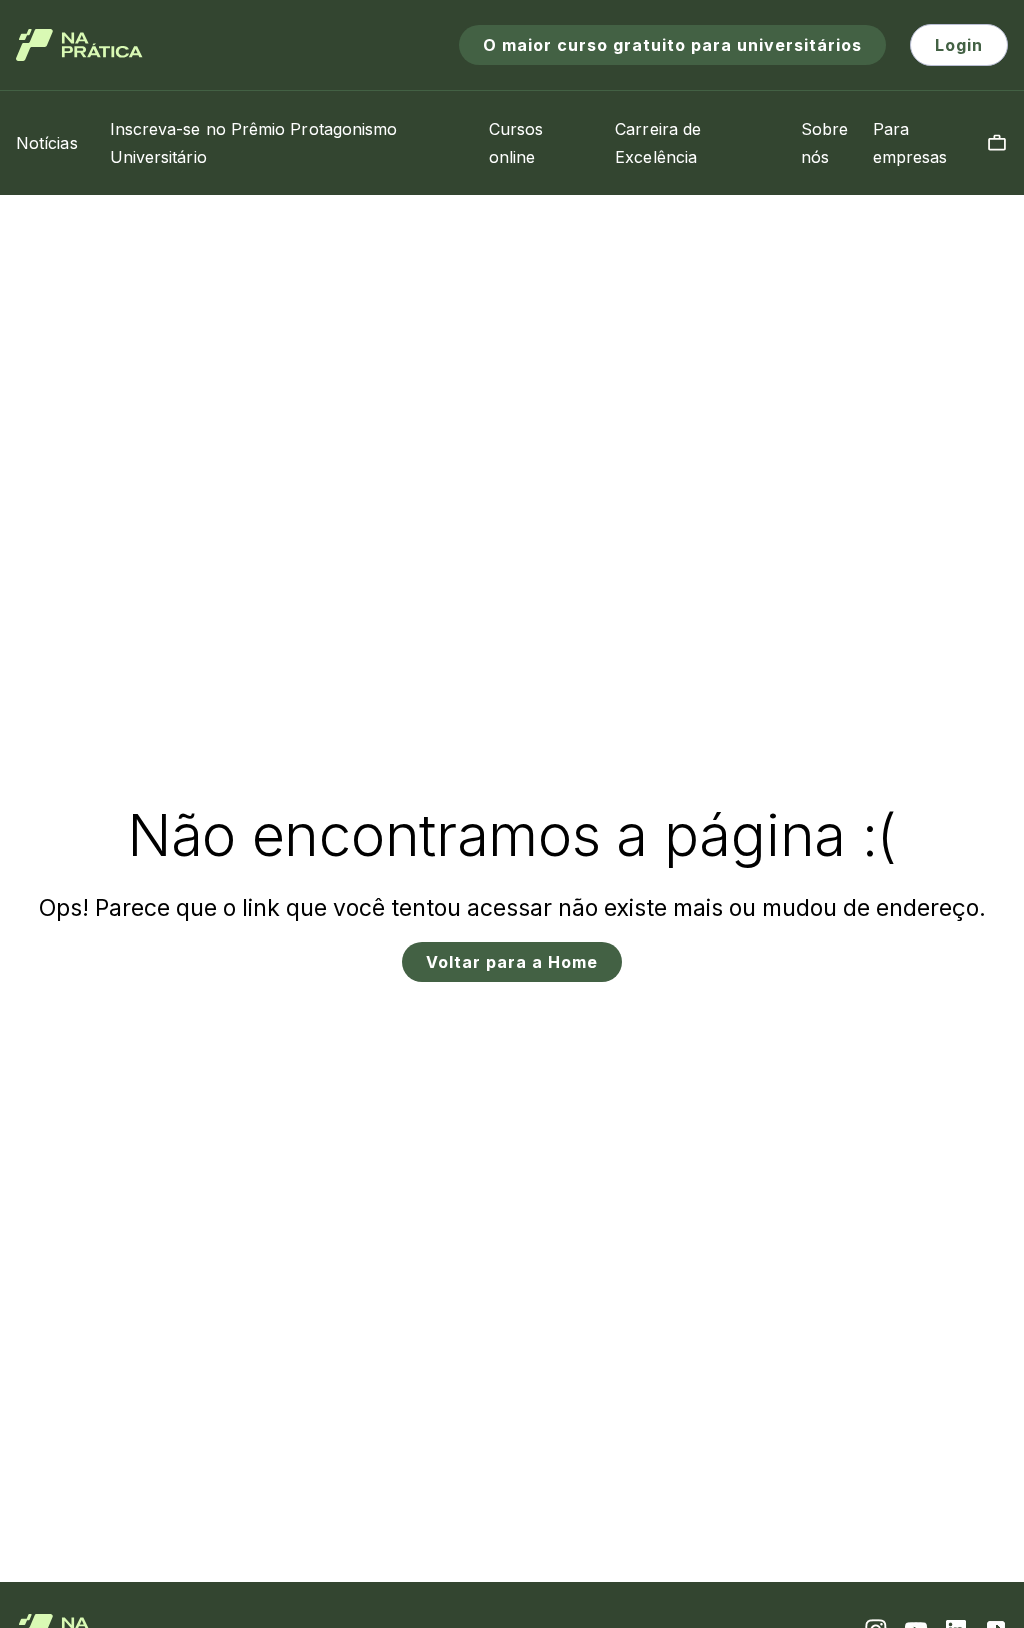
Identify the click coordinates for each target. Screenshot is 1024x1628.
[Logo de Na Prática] (79, 45)
